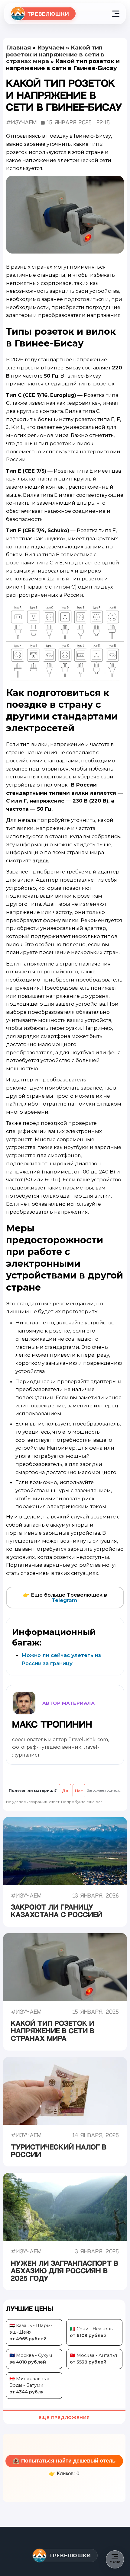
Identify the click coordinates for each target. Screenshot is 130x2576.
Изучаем (51, 48)
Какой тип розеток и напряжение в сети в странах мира (55, 54)
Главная (18, 48)
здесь (41, 860)
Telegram (65, 1600)
